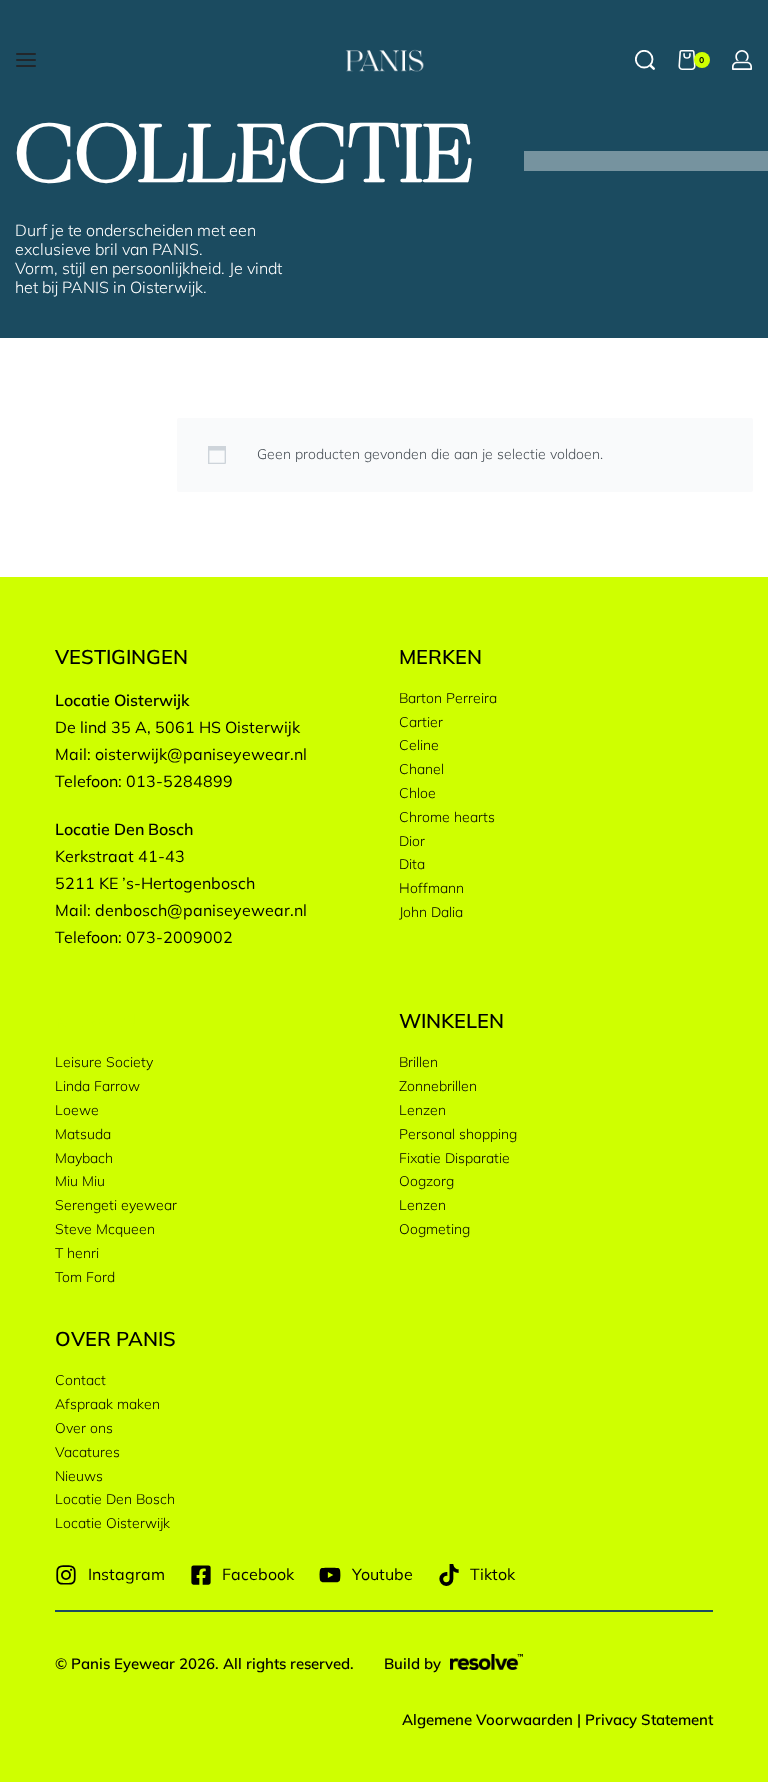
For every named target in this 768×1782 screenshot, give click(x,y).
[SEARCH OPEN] (645, 60)
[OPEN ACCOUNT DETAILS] (742, 60)
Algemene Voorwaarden (487, 1719)
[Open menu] (26, 60)
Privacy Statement (649, 1719)
